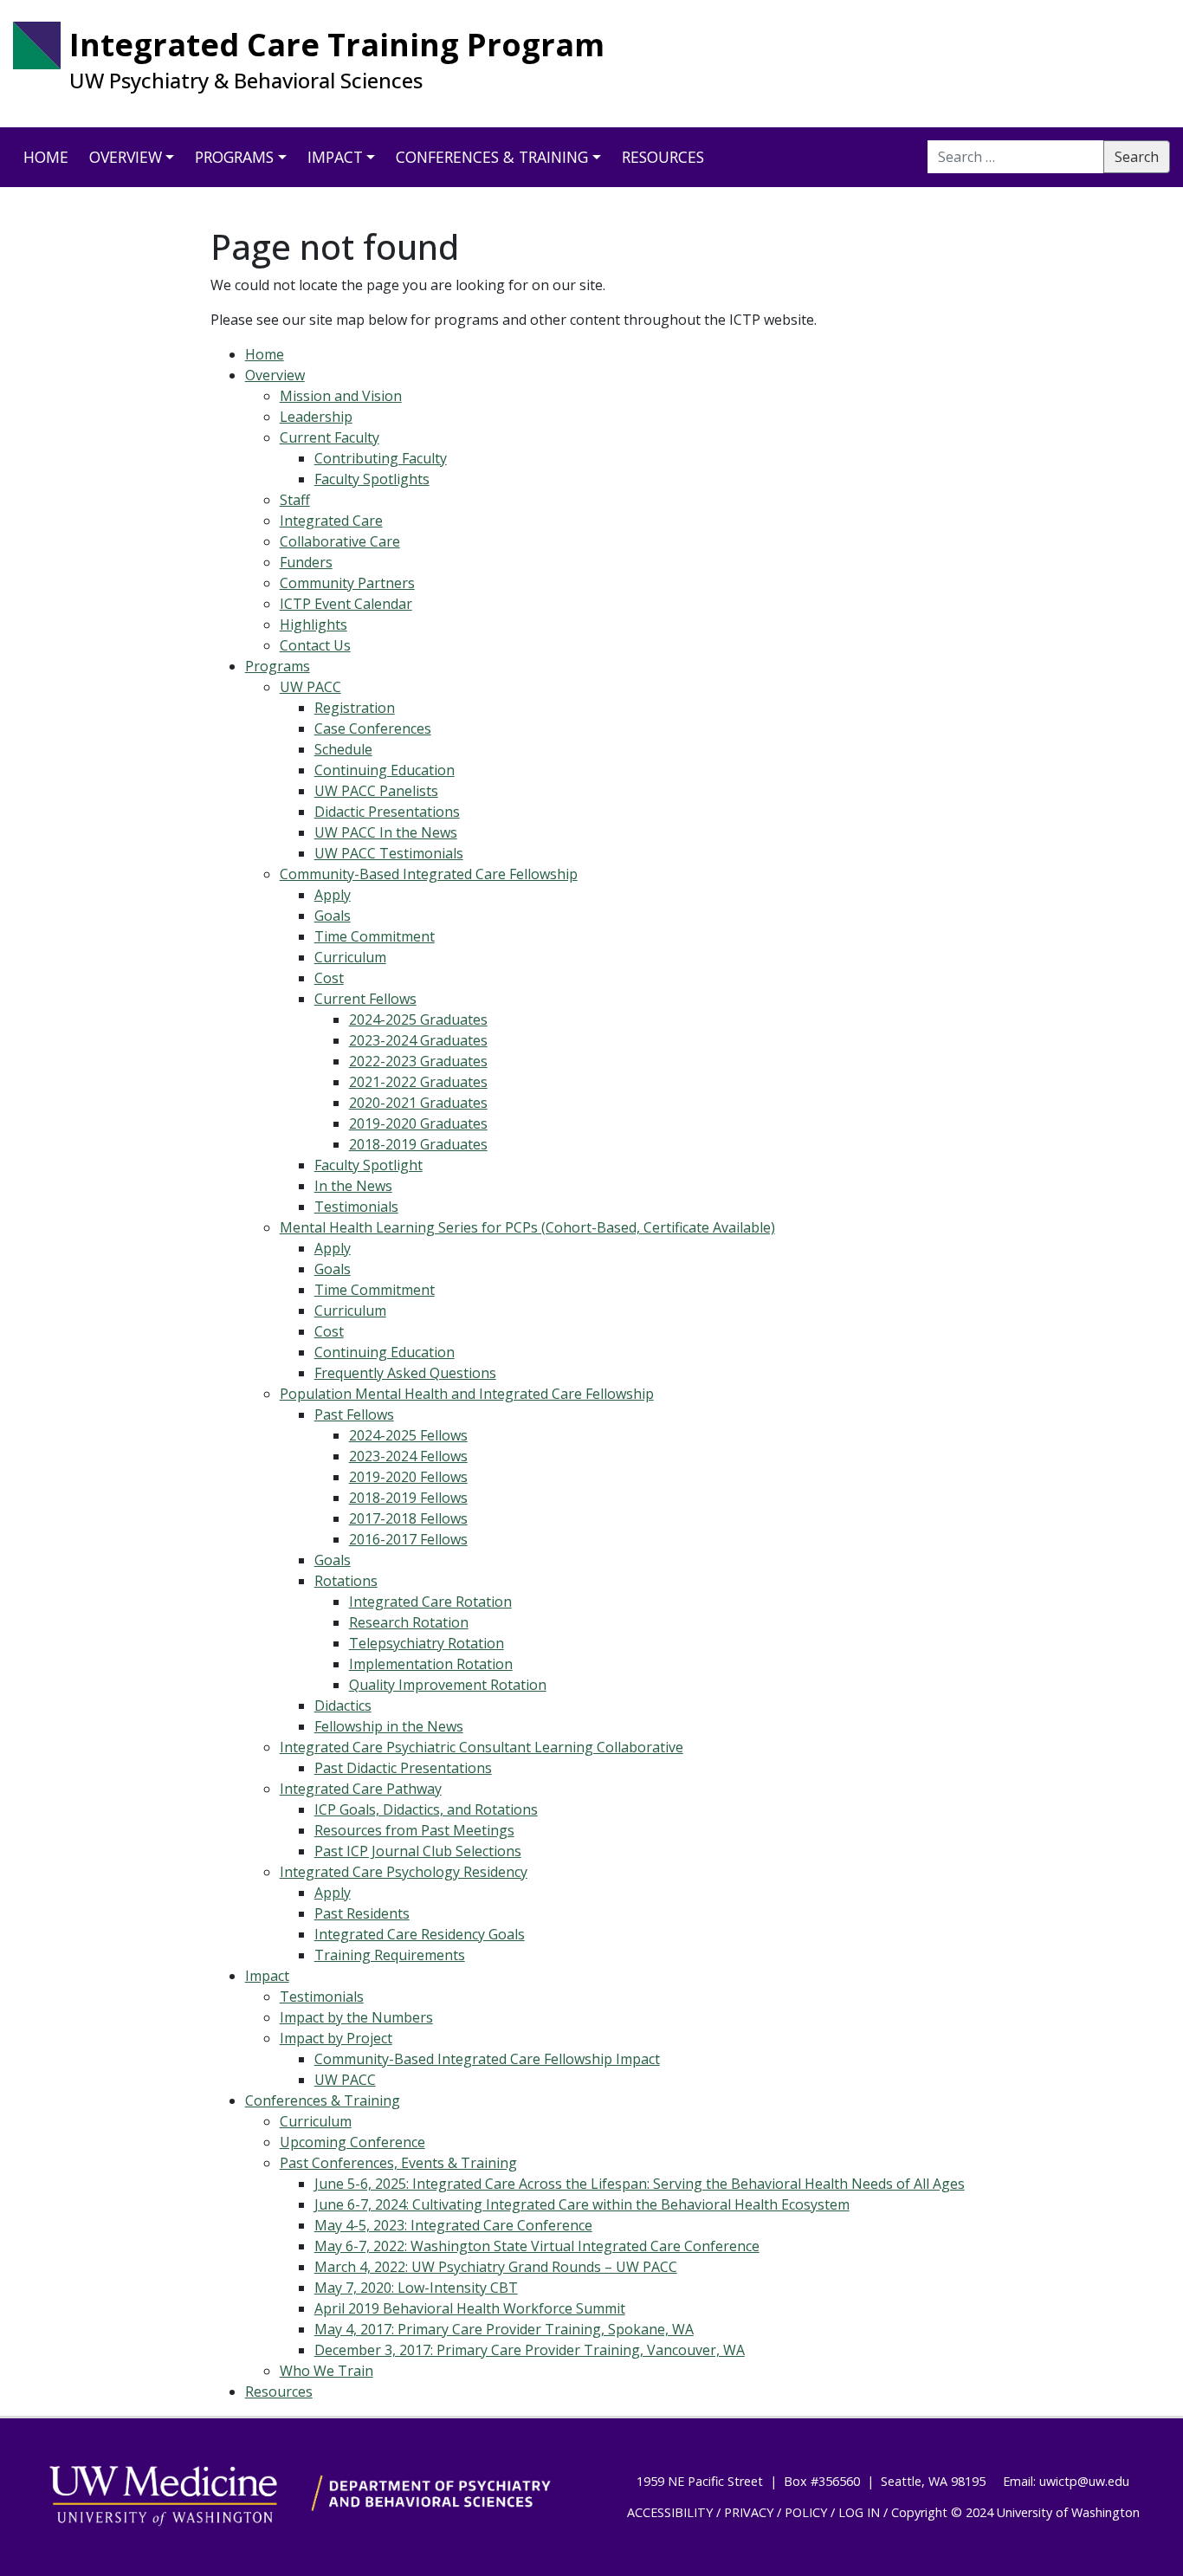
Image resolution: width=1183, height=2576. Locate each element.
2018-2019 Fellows (408, 1498)
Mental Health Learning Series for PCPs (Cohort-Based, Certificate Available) (527, 1227)
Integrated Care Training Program (337, 45)
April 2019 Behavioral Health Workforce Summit (470, 2308)
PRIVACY (749, 2512)
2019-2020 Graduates (418, 1123)
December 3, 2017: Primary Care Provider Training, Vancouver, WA (530, 2350)
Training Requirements (390, 1955)
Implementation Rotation (431, 1664)
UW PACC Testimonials (389, 853)
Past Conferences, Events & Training (398, 2163)
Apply (333, 895)
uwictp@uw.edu (1084, 2481)
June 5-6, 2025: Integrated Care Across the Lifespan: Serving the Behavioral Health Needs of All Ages (640, 2184)
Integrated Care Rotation (430, 1602)
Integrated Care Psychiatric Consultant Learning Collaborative (482, 1747)
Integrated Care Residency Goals (420, 1934)
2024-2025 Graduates (418, 1019)
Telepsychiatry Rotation (427, 1643)
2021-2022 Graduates (418, 1082)
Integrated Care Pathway (361, 1789)
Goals (333, 916)
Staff (295, 500)
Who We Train (326, 2371)
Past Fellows (354, 1414)
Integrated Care (331, 521)
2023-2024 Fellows (408, 1456)
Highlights (314, 625)
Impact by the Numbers (356, 2017)
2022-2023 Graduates (418, 1061)
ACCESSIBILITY (670, 2512)
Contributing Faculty (381, 458)
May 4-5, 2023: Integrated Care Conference (453, 2225)
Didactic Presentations (387, 812)
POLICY (806, 2512)
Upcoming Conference (352, 2142)
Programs (234, 157)
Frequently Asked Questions (405, 1373)
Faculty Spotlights (372, 479)
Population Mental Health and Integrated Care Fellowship (467, 1394)
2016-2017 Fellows (408, 1539)
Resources (663, 157)
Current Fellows (365, 999)
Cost (329, 978)
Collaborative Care (340, 541)
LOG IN (859, 2512)
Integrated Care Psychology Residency (404, 1872)
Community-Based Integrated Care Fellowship (429, 874)
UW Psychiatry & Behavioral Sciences (246, 81)
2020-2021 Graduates (418, 1103)
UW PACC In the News (386, 832)
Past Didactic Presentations (403, 1768)
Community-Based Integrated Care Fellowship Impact (487, 2059)
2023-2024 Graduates (418, 1040)
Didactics (343, 1705)
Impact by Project (336, 2038)
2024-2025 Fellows (408, 1435)
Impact (335, 157)
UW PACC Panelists (376, 791)
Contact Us (315, 645)
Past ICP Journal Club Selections (418, 1851)
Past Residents (362, 1913)
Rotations (346, 1581)
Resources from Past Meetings (414, 1830)
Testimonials (356, 1207)
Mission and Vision (341, 396)
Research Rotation (409, 1622)
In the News (353, 1186)
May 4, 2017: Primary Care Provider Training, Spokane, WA (504, 2329)
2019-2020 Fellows (408, 1477)
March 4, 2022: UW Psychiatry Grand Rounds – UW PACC (496, 2267)
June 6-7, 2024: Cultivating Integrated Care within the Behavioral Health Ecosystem (582, 2204)
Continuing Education (385, 770)
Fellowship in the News (389, 1726)
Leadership (316, 417)
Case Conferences (373, 728)
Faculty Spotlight (368, 1165)
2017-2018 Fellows (408, 1518)
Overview (126, 157)
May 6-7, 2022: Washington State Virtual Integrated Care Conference (537, 2246)
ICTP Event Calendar (346, 604)
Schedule (343, 749)
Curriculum (350, 957)
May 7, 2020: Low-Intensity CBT (416, 2288)
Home (46, 157)
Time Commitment (375, 936)
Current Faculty (330, 437)
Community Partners (347, 583)
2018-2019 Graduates (418, 1144)
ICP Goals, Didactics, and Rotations (426, 1809)
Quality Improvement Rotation (448, 1685)
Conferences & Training (492, 157)
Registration (355, 708)
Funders (306, 562)
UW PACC (310, 687)
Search (1137, 157)
